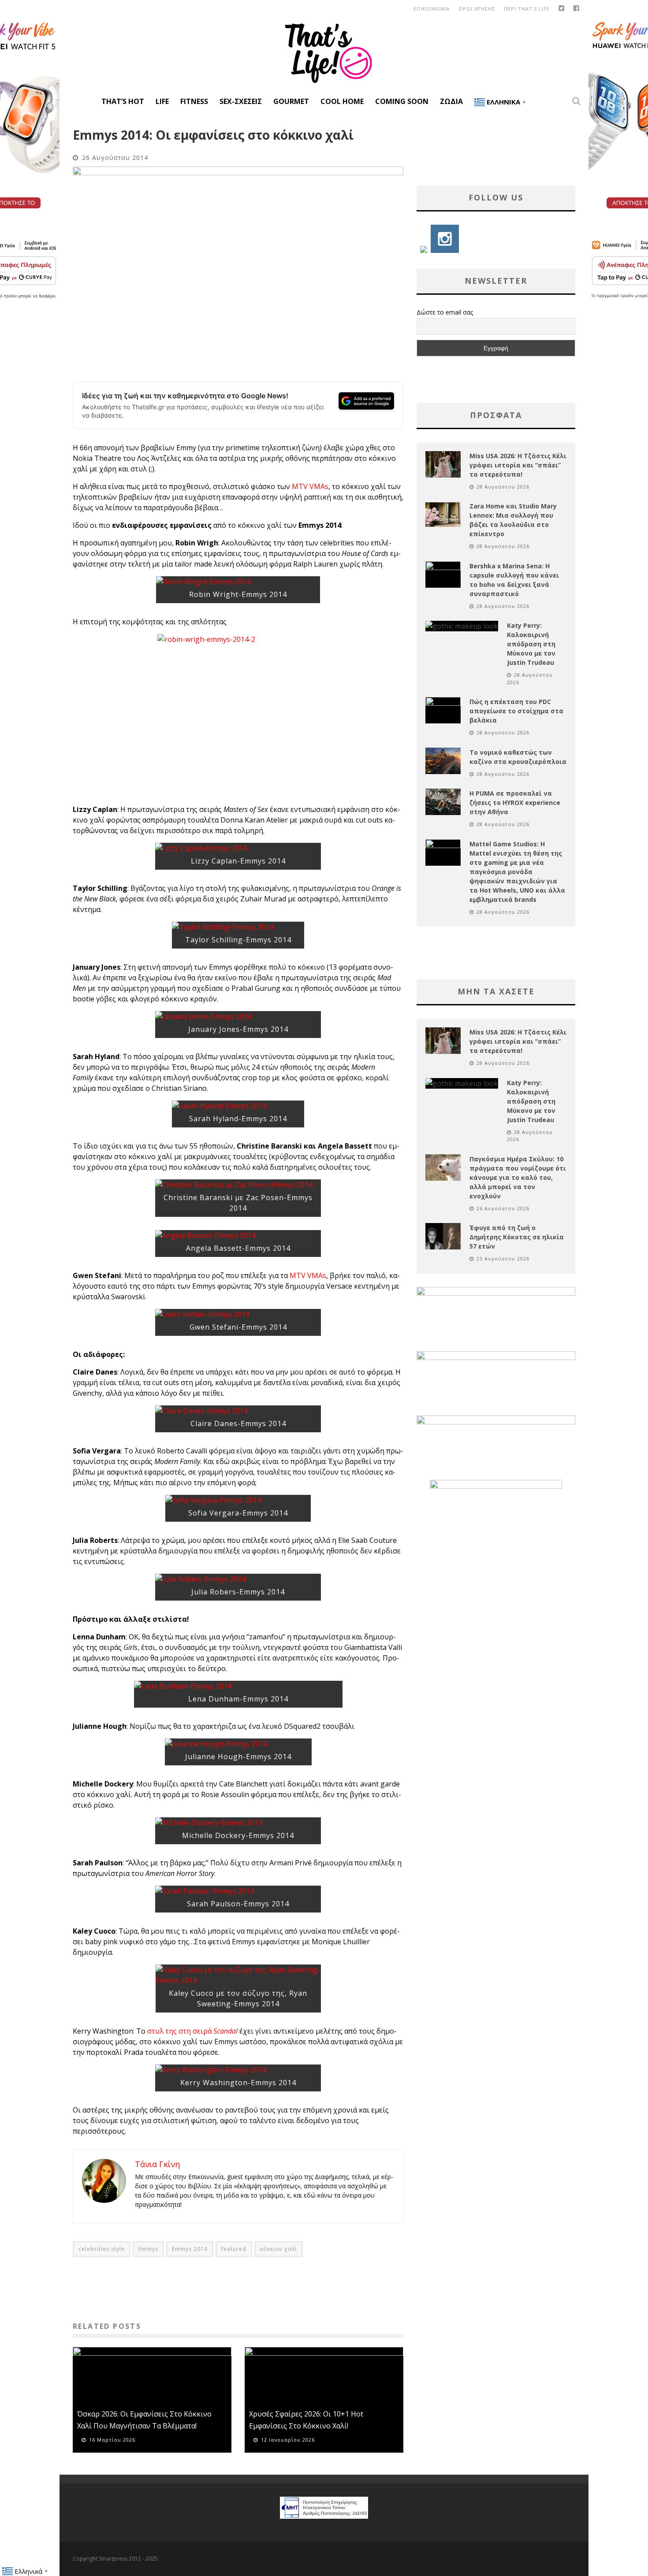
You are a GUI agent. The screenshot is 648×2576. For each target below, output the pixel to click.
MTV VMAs (310, 486)
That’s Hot (123, 101)
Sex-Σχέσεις (241, 101)
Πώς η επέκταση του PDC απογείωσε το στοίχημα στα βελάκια (516, 711)
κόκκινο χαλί (279, 2249)
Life (162, 101)
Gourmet (291, 101)
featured (234, 2249)
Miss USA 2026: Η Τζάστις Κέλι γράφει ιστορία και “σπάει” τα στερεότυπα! (518, 465)
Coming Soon (402, 101)
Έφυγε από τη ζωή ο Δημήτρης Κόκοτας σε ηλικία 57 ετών (517, 1237)
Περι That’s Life (527, 9)
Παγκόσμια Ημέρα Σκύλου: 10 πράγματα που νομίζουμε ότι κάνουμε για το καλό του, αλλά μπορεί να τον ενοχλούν (518, 1177)
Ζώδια (451, 101)
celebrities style (102, 2249)
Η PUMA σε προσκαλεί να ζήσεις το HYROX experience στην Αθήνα (515, 802)
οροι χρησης (477, 9)
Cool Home (342, 101)
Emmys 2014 (190, 2249)
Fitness (194, 101)
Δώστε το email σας (445, 312)
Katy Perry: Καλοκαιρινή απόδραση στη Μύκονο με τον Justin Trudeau (531, 644)
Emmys (148, 2249)
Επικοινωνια (432, 9)
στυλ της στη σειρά (192, 2031)
